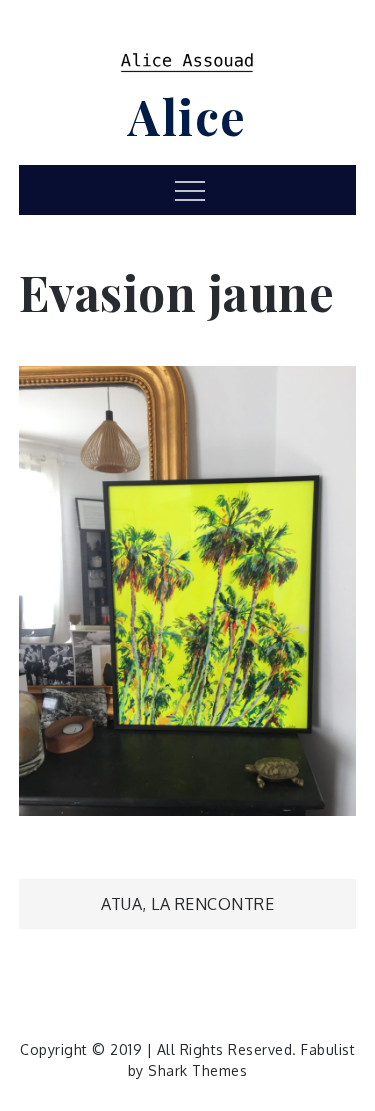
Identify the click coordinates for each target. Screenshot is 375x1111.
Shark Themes (197, 1070)
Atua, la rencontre (187, 904)
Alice (187, 116)
